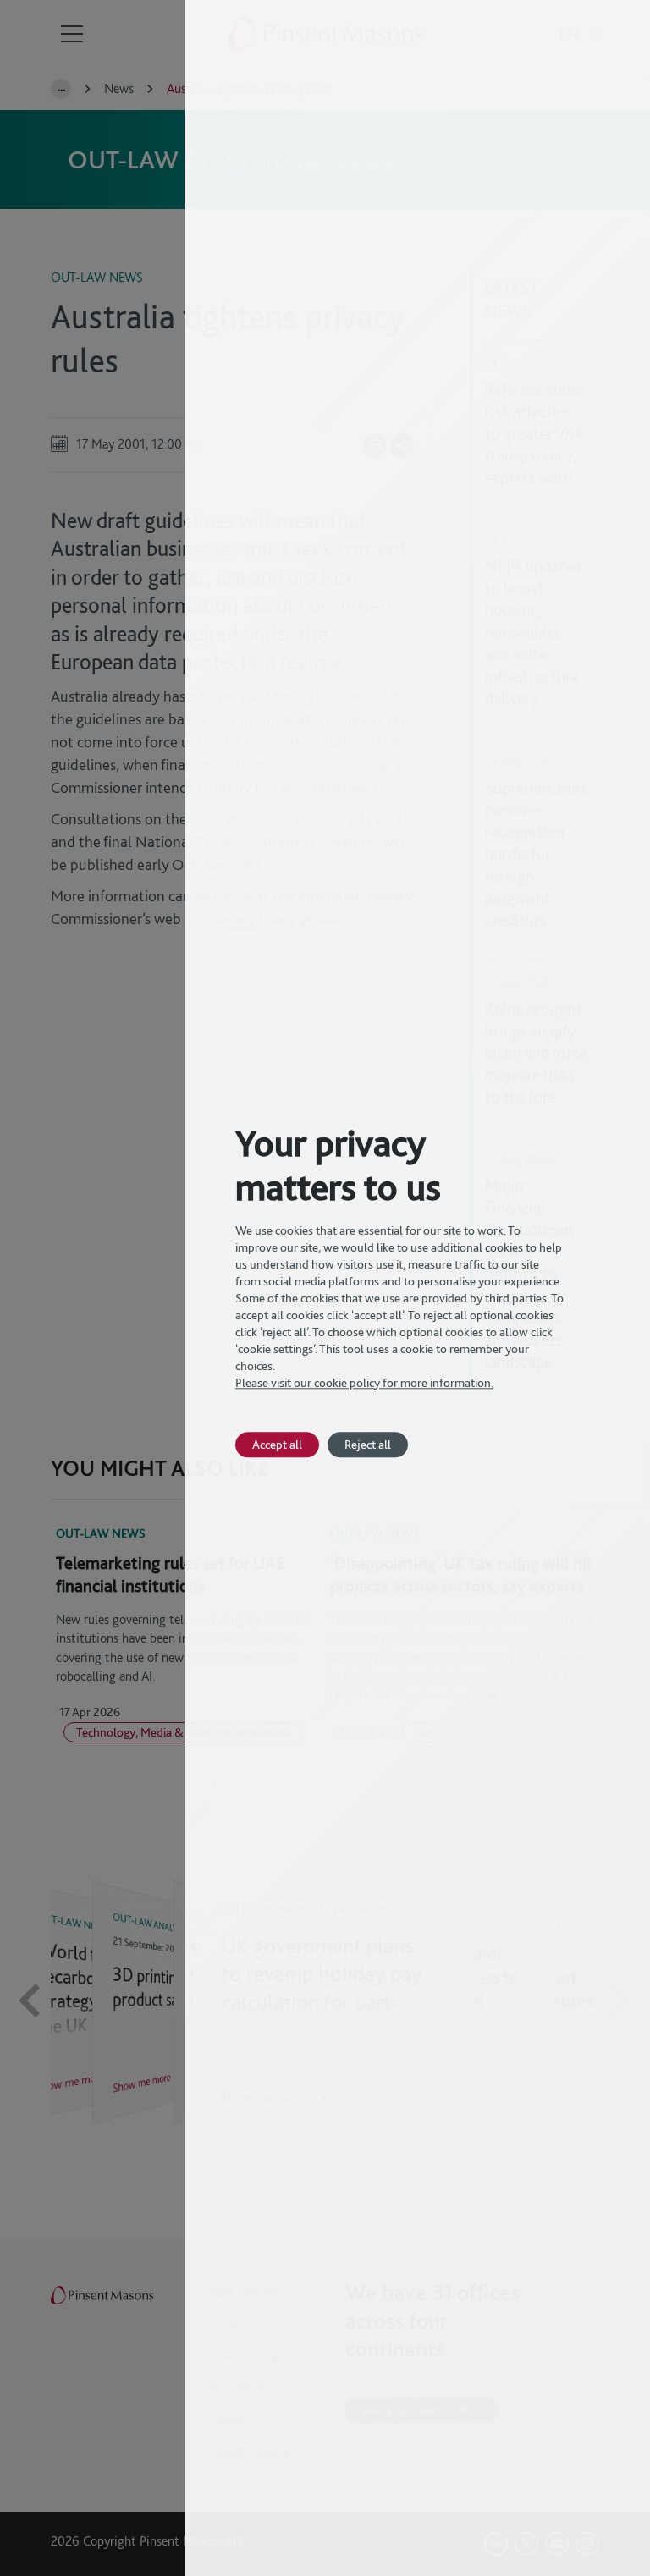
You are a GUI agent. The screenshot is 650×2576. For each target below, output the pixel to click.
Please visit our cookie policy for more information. (364, 1383)
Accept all (277, 1444)
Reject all (368, 1444)
